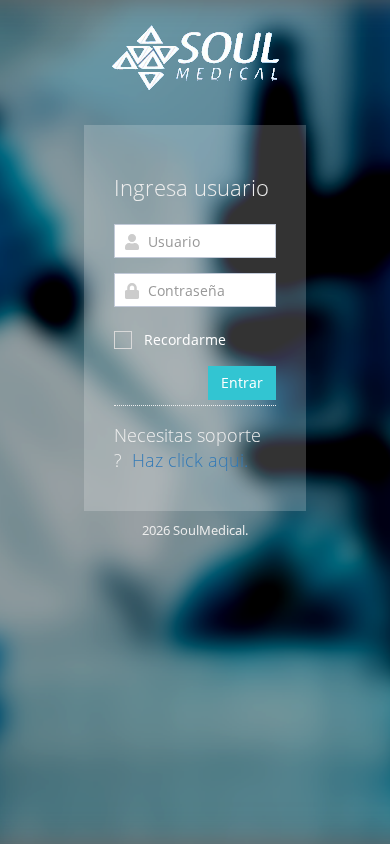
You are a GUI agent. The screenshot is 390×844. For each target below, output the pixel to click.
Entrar (242, 382)
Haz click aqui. (190, 461)
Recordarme (185, 339)
